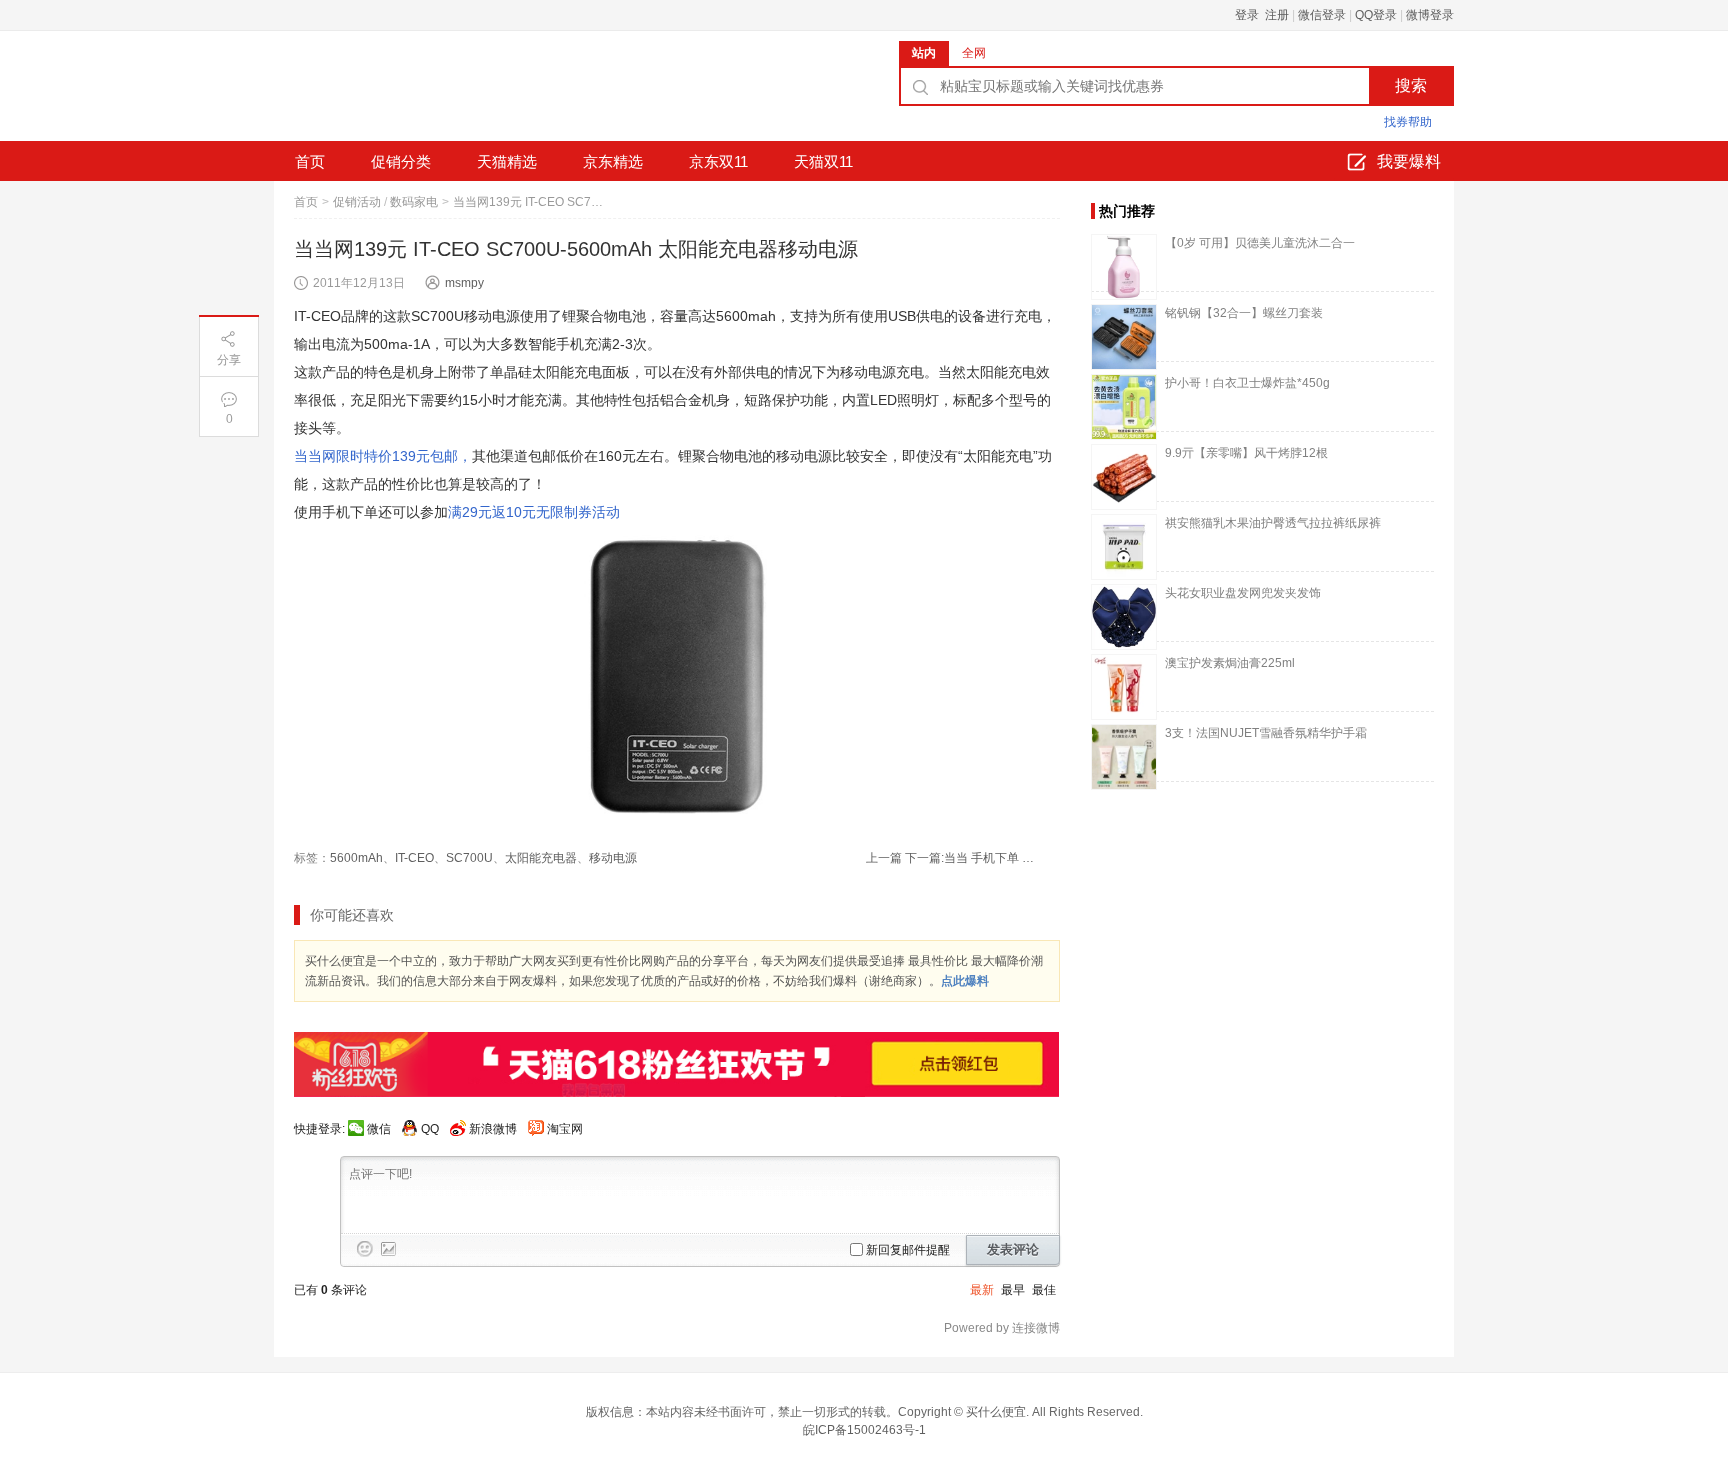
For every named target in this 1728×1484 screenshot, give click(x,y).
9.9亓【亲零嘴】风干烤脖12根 (1246, 453)
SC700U (469, 858)
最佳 (1044, 1290)
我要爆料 (1409, 161)
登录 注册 (1262, 15)
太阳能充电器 (541, 858)
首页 (310, 161)
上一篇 (884, 858)
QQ (430, 1129)
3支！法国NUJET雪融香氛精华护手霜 (1266, 733)
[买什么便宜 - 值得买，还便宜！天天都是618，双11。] (424, 93)
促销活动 (357, 202)
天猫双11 (823, 161)
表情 (365, 1249)
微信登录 (1322, 15)
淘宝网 (565, 1129)
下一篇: (969, 858)
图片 (389, 1249)
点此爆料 (965, 981)
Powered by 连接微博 (1002, 1328)
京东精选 (613, 161)
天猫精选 (507, 161)
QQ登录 (1376, 15)
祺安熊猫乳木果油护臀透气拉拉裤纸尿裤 (1273, 523)
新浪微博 (493, 1129)
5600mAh (356, 858)
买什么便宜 (996, 1412)
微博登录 (1430, 15)
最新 (982, 1290)
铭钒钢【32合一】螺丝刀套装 (1244, 313)
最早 (1013, 1290)
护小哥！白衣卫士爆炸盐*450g (1247, 383)
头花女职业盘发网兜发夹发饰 (1243, 593)
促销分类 (401, 161)
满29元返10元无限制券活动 (534, 512)
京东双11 (718, 161)
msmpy (464, 283)
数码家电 (414, 202)
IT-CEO (414, 858)
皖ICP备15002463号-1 (864, 1430)
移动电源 (613, 858)
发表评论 (1013, 1249)
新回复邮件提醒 (908, 1250)
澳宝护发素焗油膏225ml (1230, 663)
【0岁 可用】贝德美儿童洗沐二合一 (1260, 243)
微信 (379, 1129)
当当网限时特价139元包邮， (383, 456)
